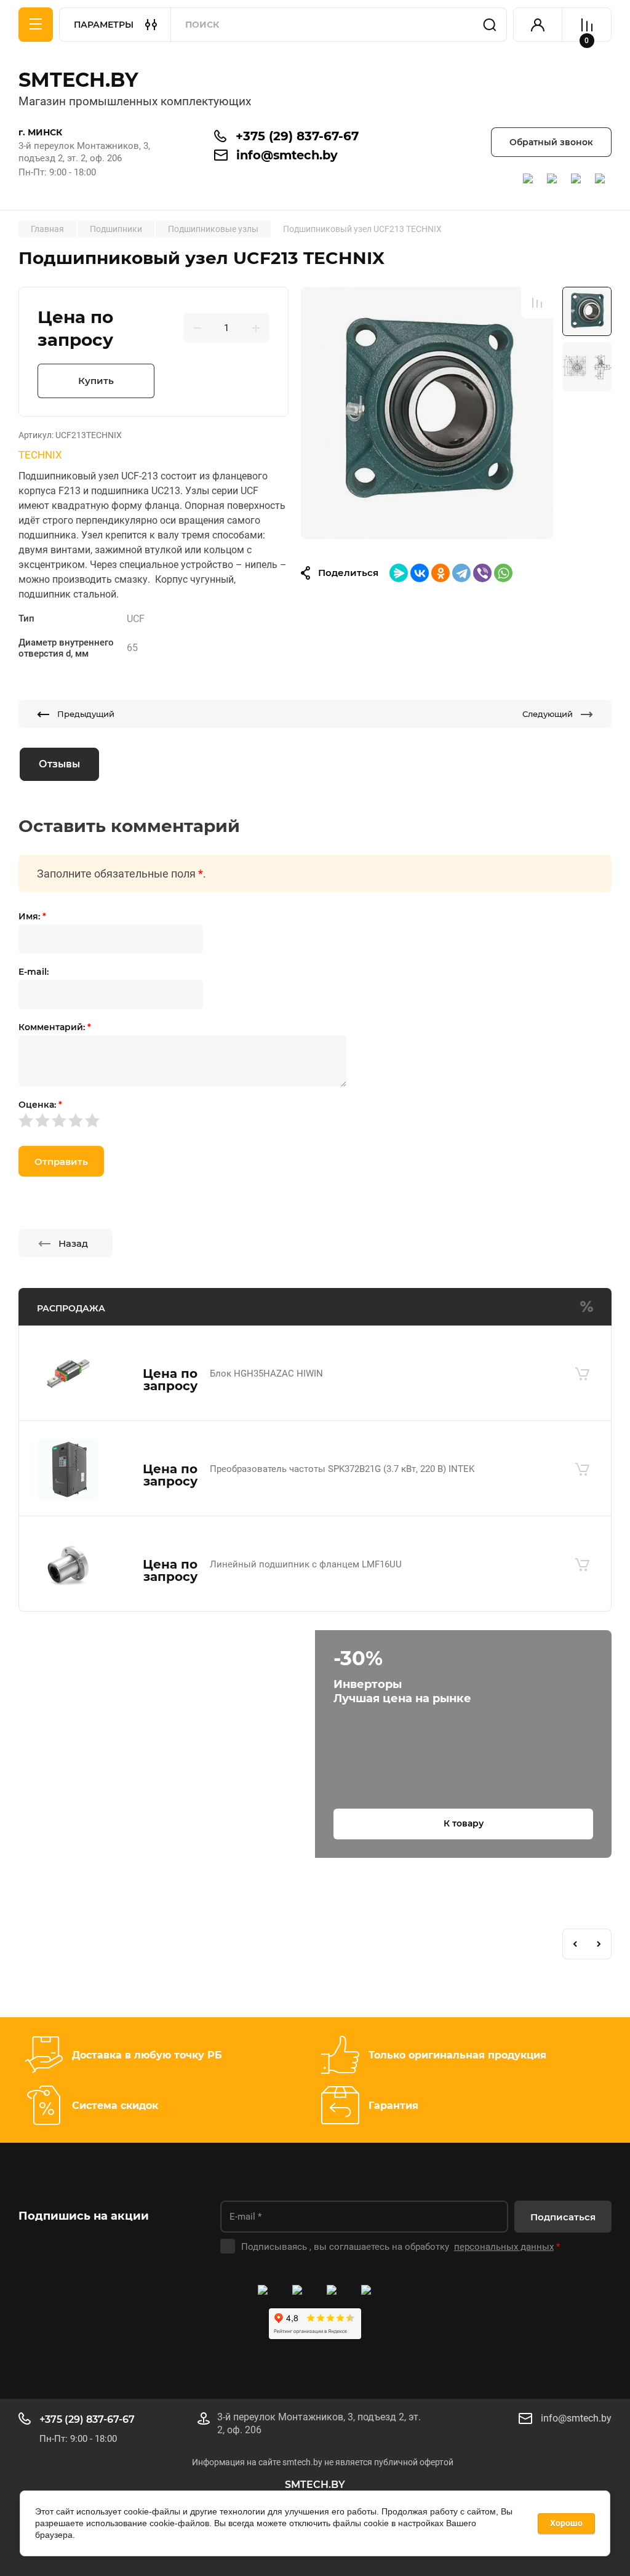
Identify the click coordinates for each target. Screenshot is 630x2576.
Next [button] (599, 1944)
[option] (427, 413)
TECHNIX (40, 455)
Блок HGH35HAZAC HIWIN (266, 1374)
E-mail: (34, 972)
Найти (490, 25)
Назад (73, 1243)
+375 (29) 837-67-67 (297, 136)
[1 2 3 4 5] (315, 1120)
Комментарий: (55, 1027)
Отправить (61, 1162)
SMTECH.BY (78, 80)
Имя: (32, 916)
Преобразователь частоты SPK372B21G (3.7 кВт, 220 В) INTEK (342, 1469)
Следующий (548, 714)
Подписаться (563, 2217)
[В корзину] (582, 1374)
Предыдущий (86, 714)
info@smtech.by (287, 155)
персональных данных (504, 2247)
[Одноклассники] (441, 573)
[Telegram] (461, 573)
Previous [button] (575, 1944)
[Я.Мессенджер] (399, 573)
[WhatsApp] (503, 573)
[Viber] (482, 573)
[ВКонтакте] (420, 573)
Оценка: (40, 1105)
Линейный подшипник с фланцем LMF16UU (306, 1564)
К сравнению (537, 303)
